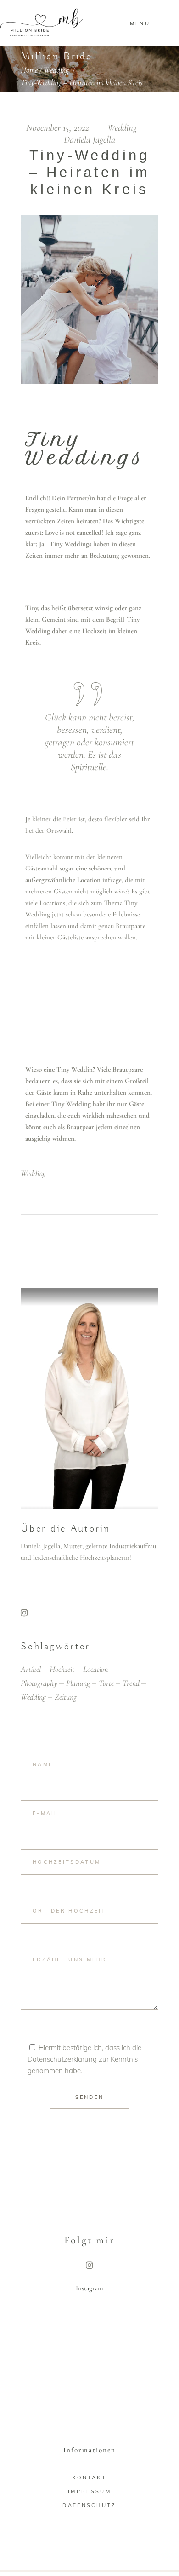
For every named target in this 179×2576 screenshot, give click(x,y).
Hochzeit (62, 1669)
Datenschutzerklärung (62, 2059)
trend (131, 1683)
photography (39, 1683)
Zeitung (66, 1697)
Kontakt (89, 2478)
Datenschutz (89, 2505)
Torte (106, 1683)
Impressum (89, 2491)
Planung (78, 1683)
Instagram (89, 2288)
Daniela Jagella (89, 140)
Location (95, 1669)
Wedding (56, 70)
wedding (33, 1173)
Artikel (31, 1669)
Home (29, 70)
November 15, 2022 (59, 128)
